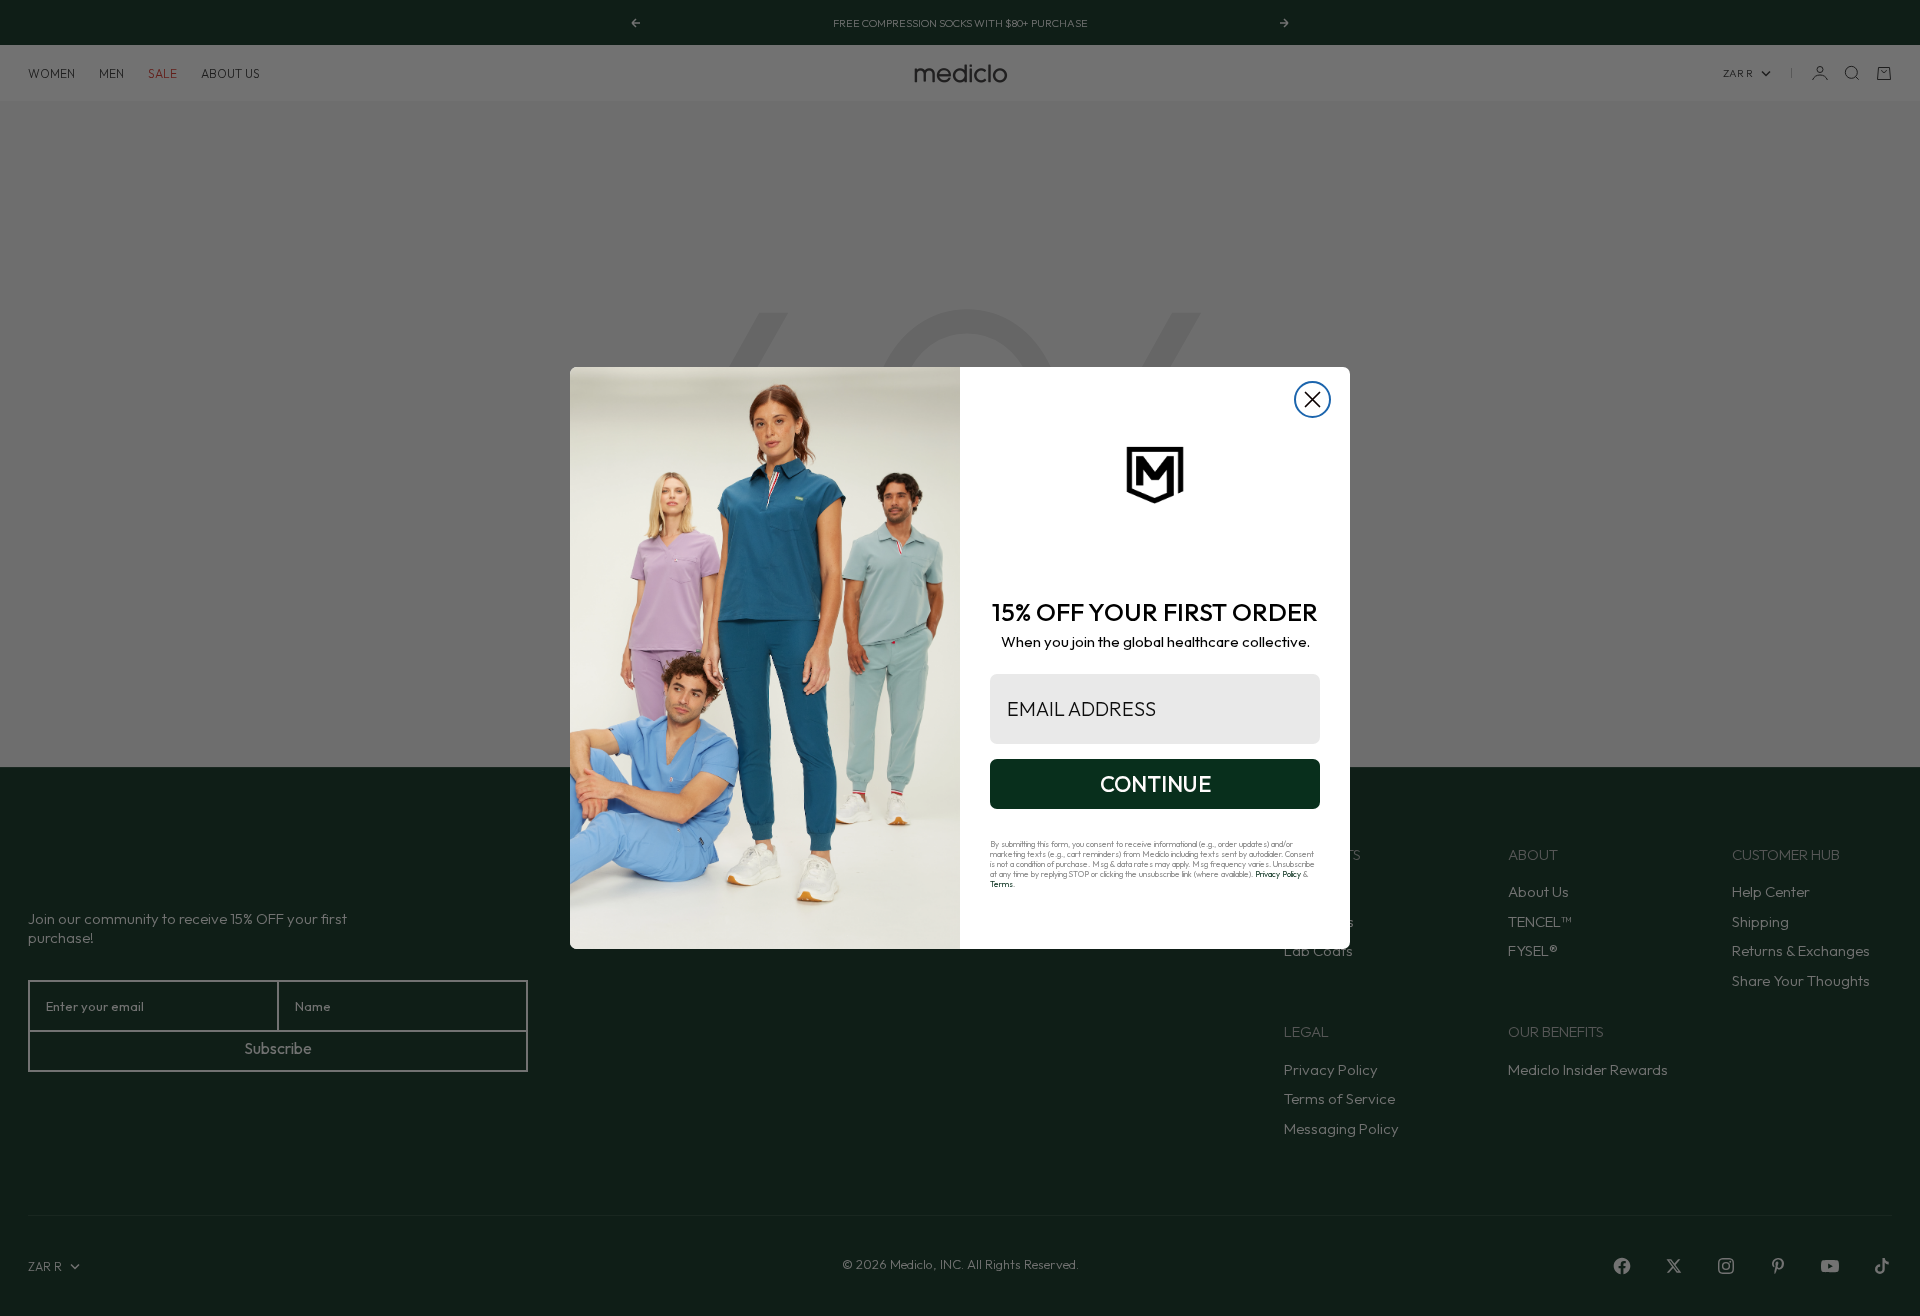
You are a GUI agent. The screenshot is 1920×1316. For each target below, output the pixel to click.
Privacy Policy (1278, 874)
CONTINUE (1155, 784)
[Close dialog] (1312, 399)
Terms (1001, 884)
